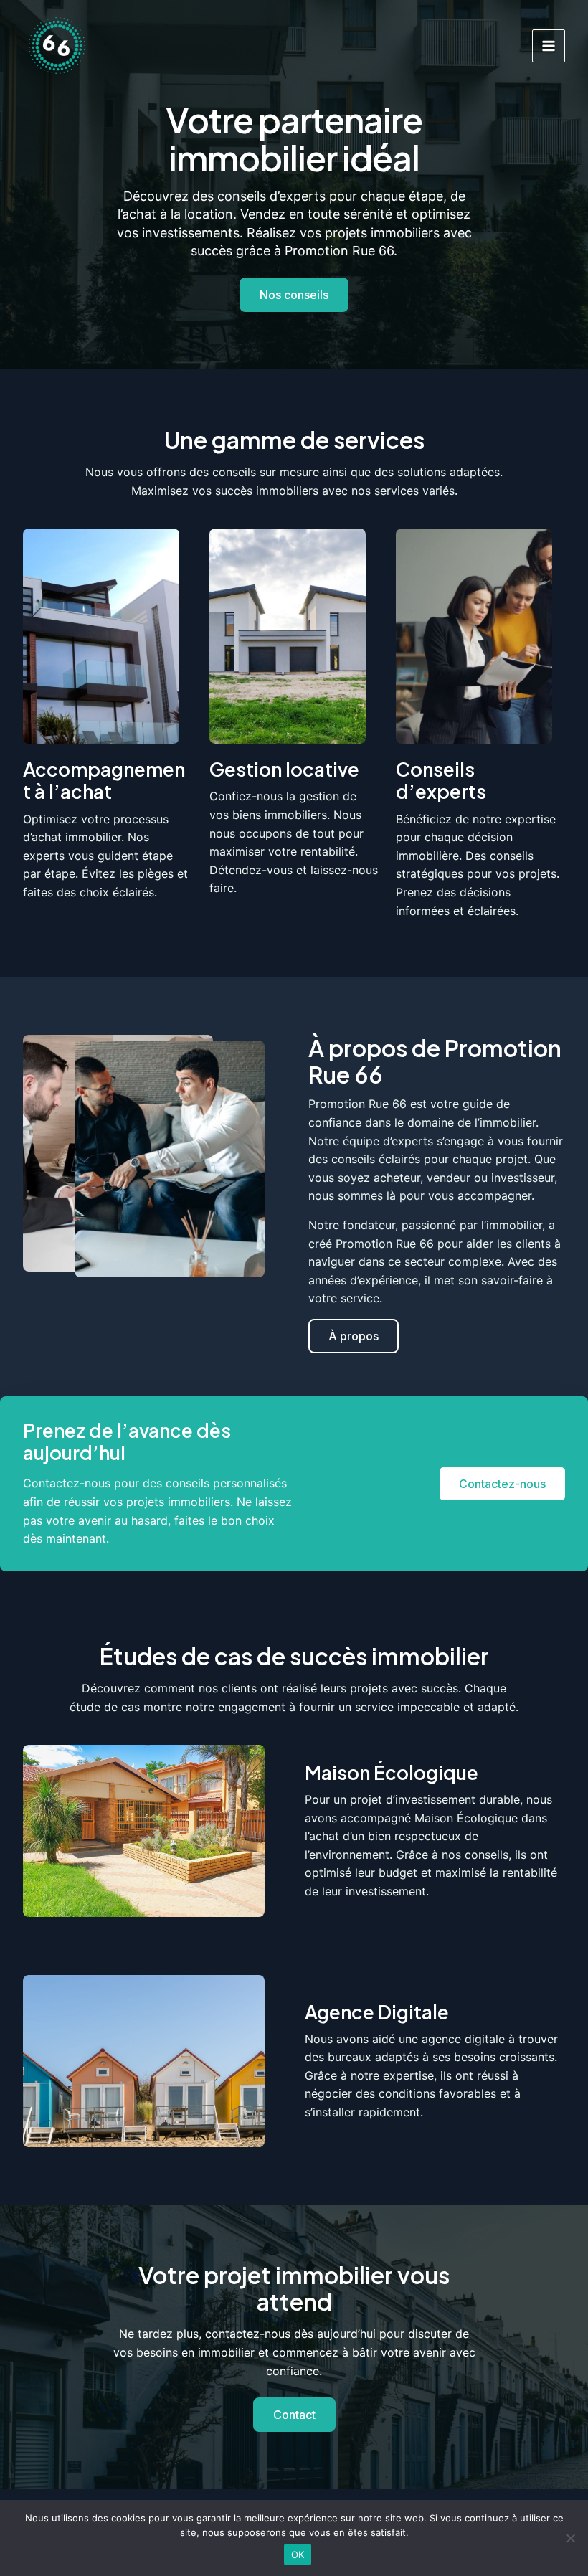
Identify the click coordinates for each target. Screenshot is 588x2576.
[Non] (570, 2538)
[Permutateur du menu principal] (549, 46)
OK (298, 2554)
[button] (354, 1336)
